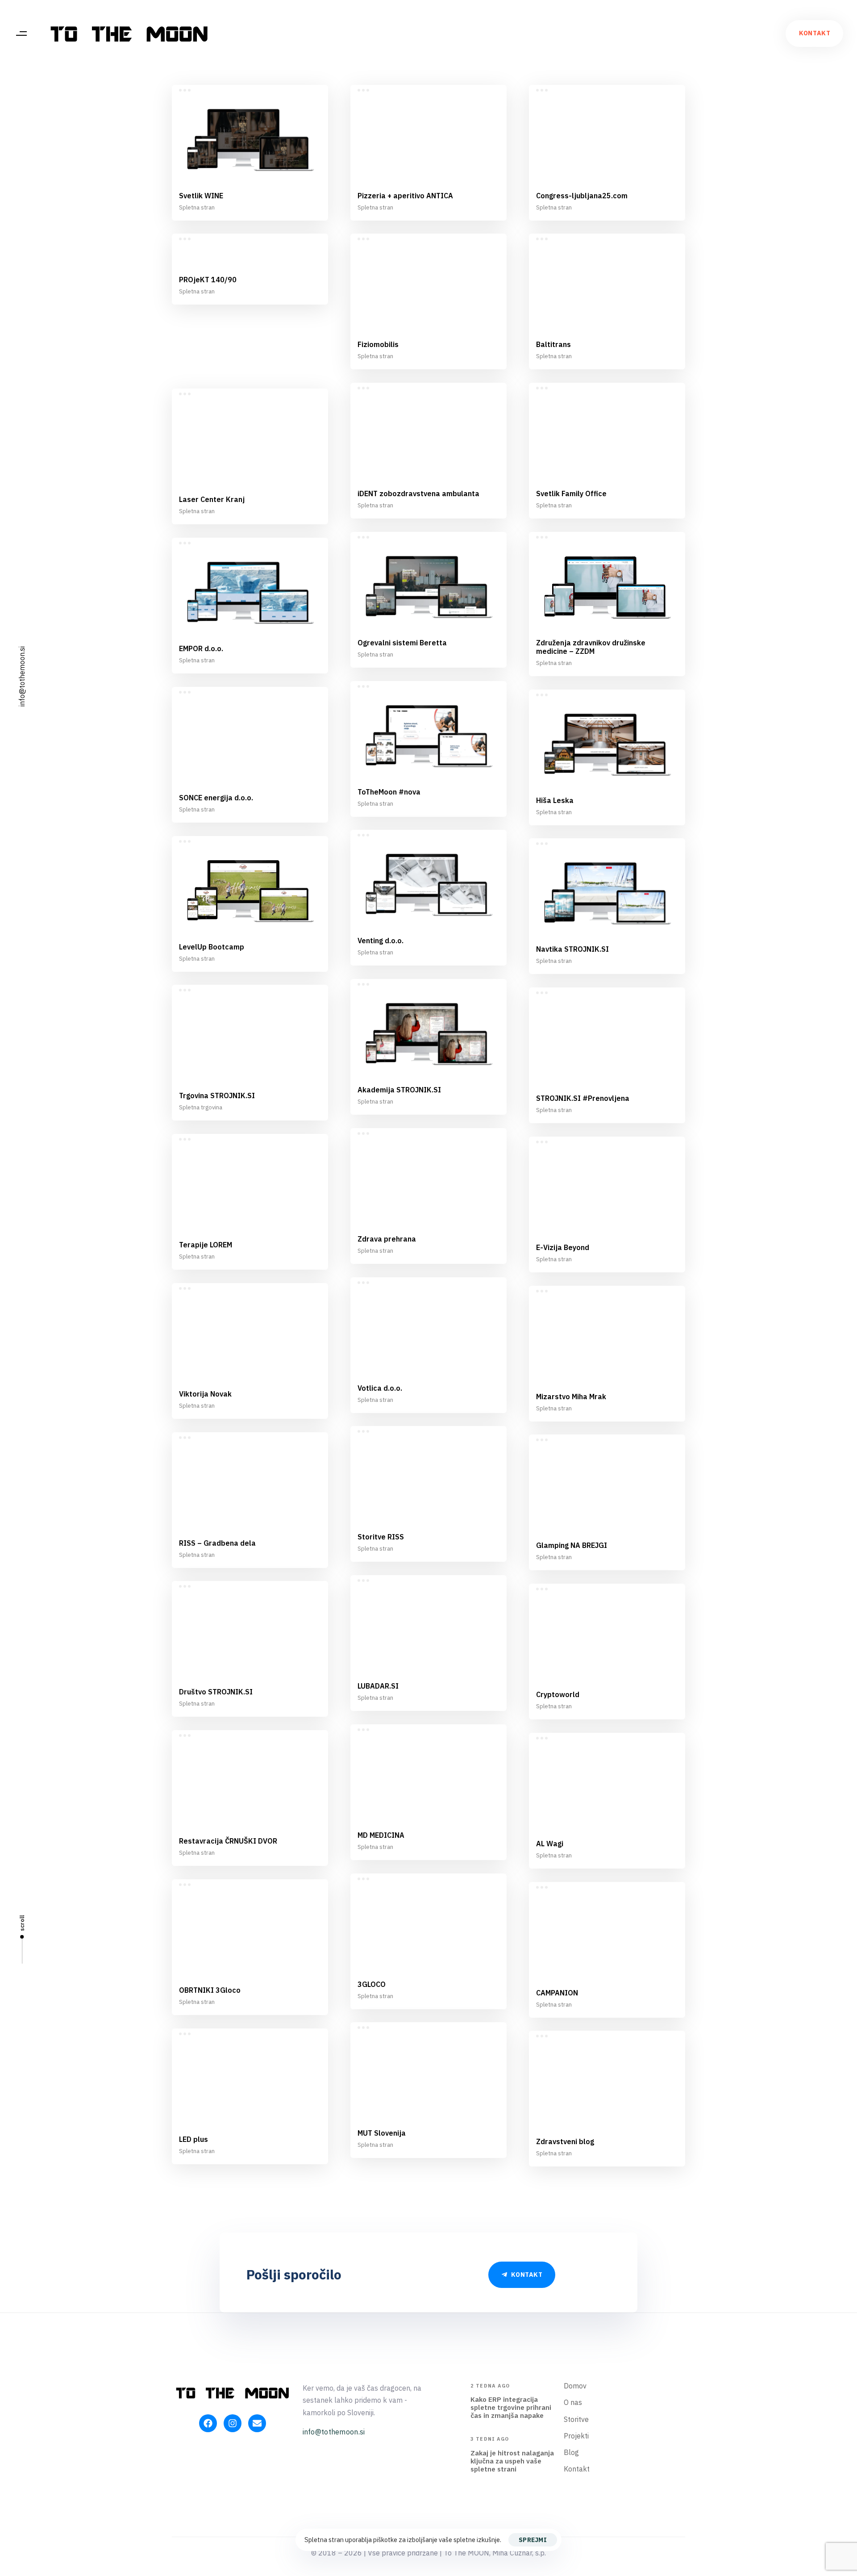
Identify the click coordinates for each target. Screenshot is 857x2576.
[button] (21, 33)
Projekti (576, 2436)
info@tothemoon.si (22, 676)
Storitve (576, 2419)
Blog (571, 2452)
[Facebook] (208, 2423)
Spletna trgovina (201, 1107)
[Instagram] (233, 2423)
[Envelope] (257, 2423)
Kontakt (577, 2469)
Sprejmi (533, 2540)
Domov (575, 2386)
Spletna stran (197, 207)
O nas (573, 2402)
